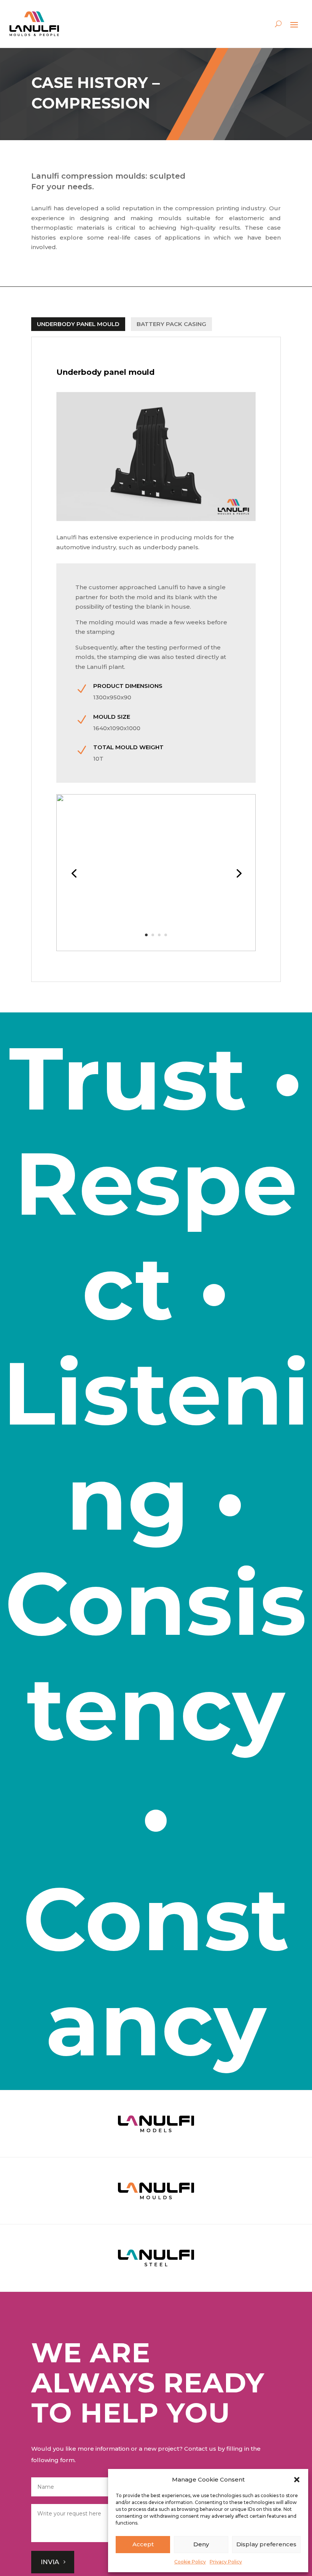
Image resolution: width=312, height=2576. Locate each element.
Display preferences (266, 2544)
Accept (143, 2544)
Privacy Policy (226, 2562)
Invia (50, 2562)
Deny (201, 2544)
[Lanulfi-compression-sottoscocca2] (156, 949)
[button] (297, 2480)
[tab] (78, 324)
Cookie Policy (190, 2562)
